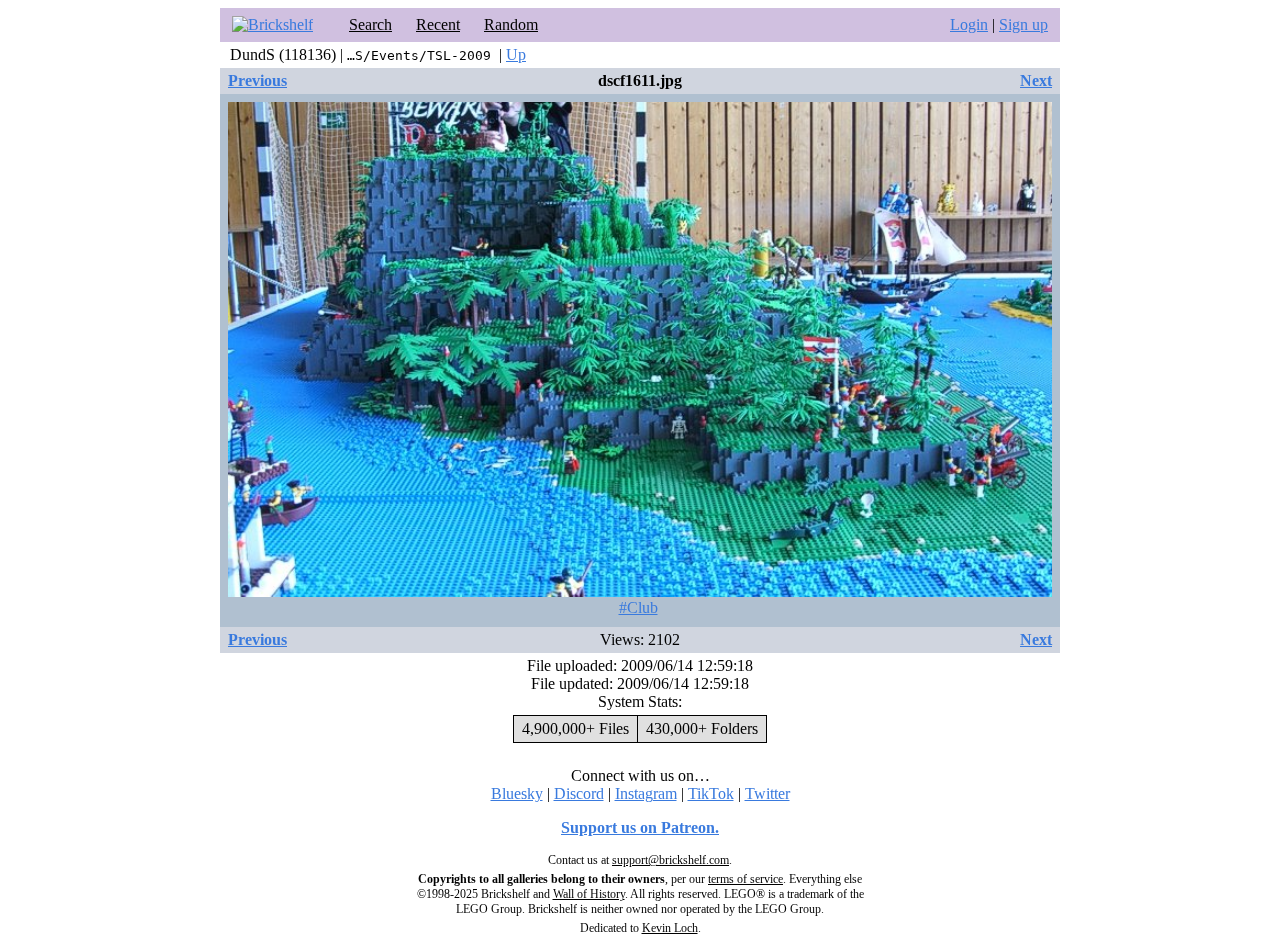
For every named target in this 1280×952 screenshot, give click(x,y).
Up (516, 54)
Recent (438, 24)
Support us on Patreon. (640, 827)
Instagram (646, 793)
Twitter (767, 793)
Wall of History (589, 894)
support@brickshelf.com (670, 860)
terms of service (745, 879)
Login (969, 24)
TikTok (711, 793)
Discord (579, 793)
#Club (638, 607)
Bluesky (517, 793)
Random (511, 24)
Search (370, 24)
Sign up (1023, 24)
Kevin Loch (670, 928)
